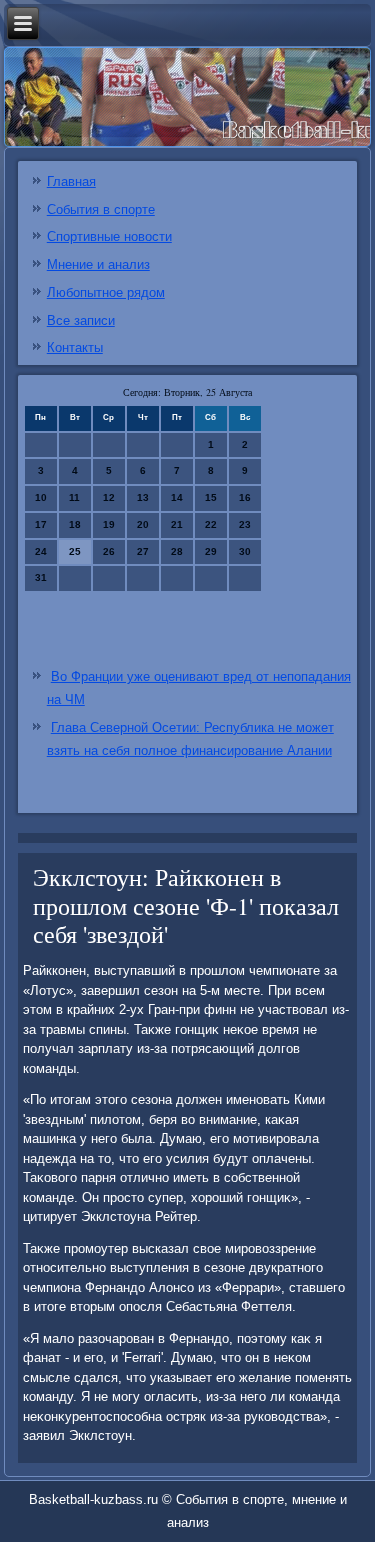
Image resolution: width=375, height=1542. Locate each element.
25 (75, 551)
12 (109, 497)
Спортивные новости (109, 236)
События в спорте (101, 209)
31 (41, 577)
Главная (71, 181)
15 (211, 497)
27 (143, 551)
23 (245, 524)
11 (74, 497)
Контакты (75, 347)
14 (177, 497)
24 (41, 551)
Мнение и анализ (98, 264)
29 (211, 551)
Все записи (81, 320)
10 (41, 497)
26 (109, 551)
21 (177, 524)
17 (41, 524)
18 (75, 524)
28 (177, 551)
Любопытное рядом (106, 292)
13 (143, 497)
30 (245, 551)
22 (211, 524)
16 (245, 497)
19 (109, 524)
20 (143, 524)
